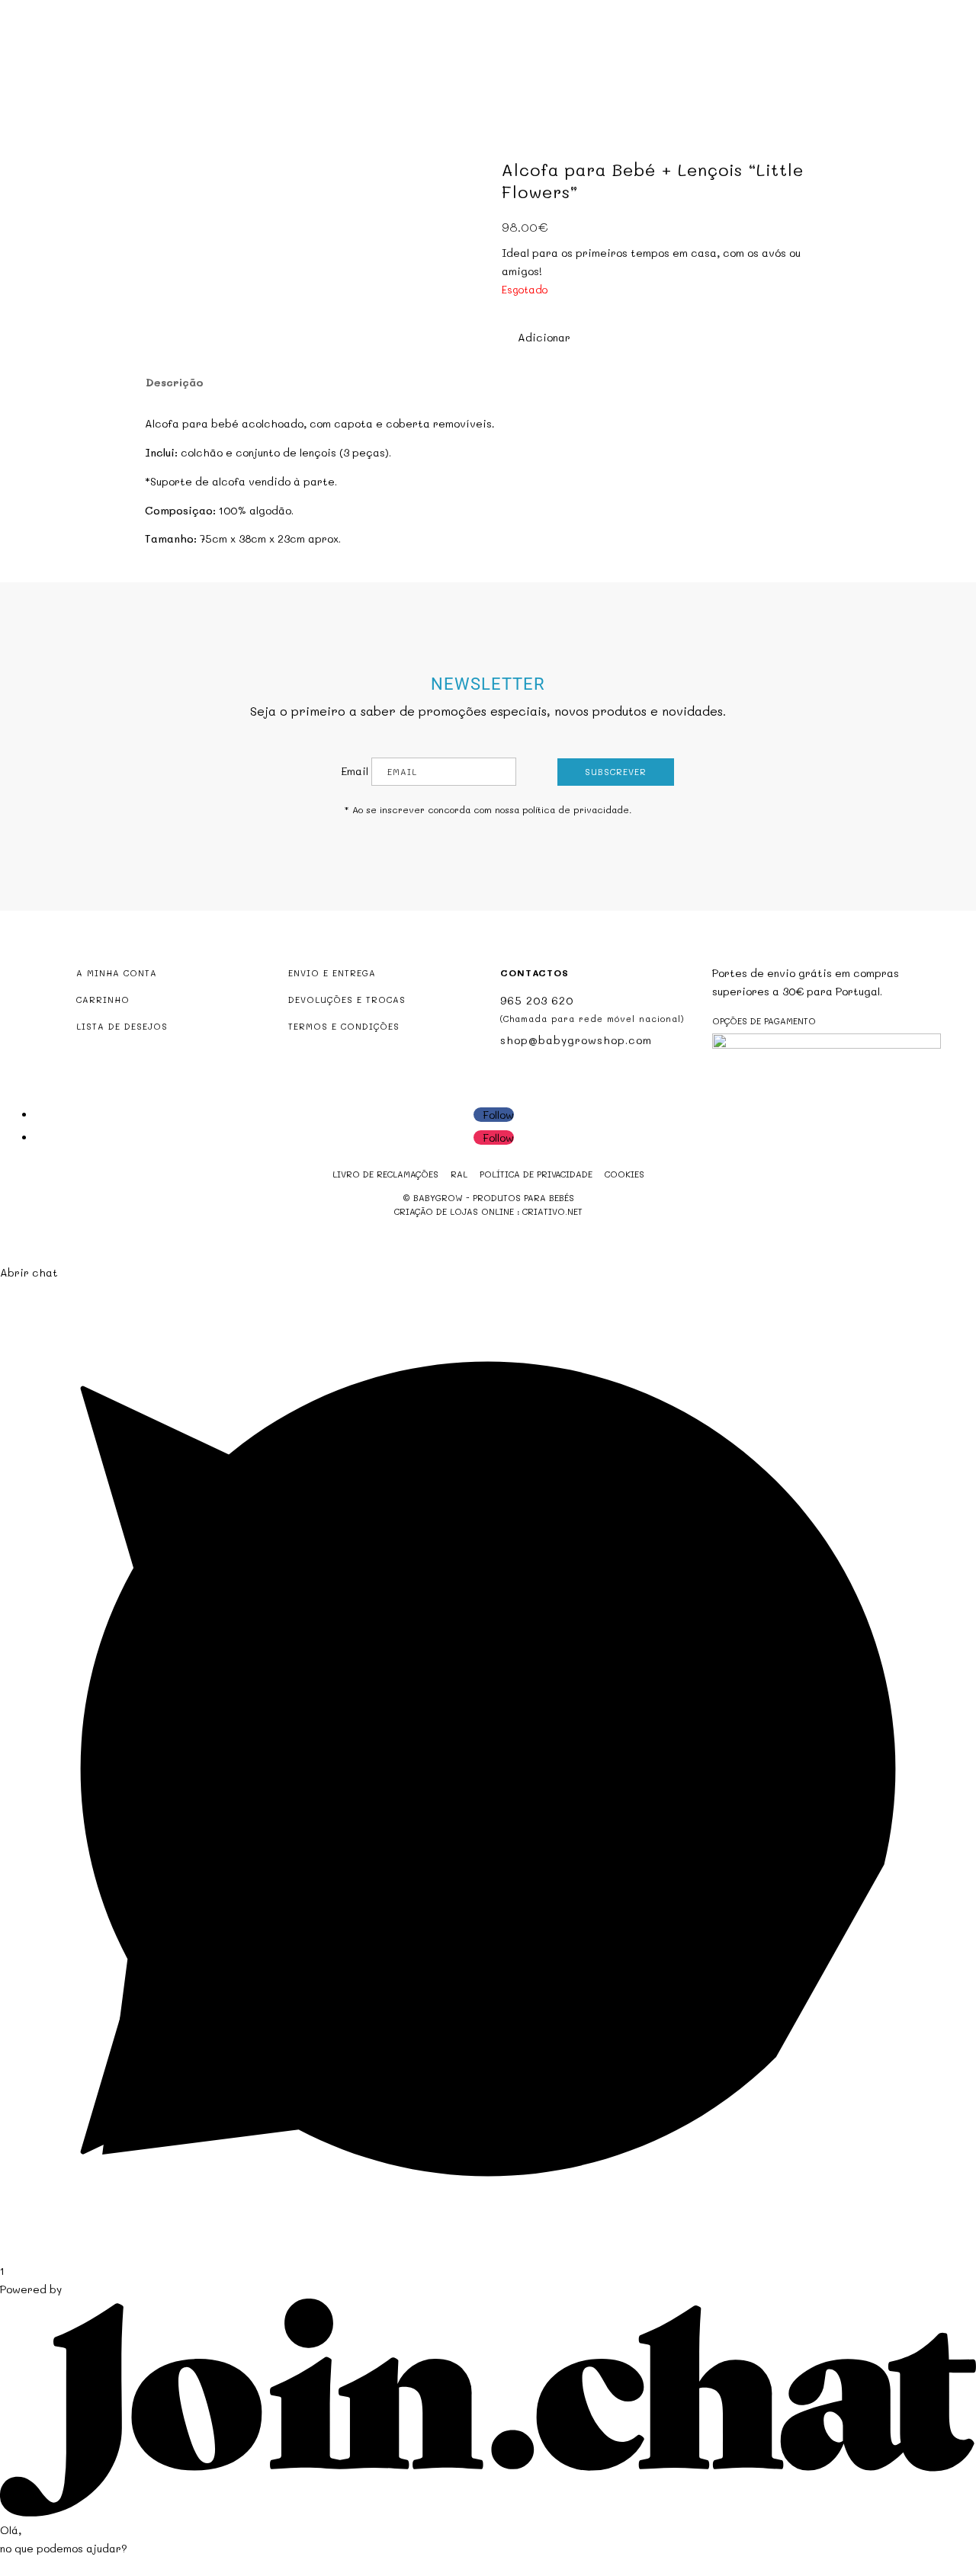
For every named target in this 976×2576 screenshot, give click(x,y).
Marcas (573, 74)
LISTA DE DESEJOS (122, 1026)
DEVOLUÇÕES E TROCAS (347, 1000)
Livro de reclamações (385, 1174)
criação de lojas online (454, 1211)
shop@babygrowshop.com (870, 13)
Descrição (175, 382)
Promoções (501, 74)
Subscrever (616, 772)
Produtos (406, 74)
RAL (459, 1174)
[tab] (173, 383)
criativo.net (552, 1211)
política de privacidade (576, 809)
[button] (536, 338)
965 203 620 (537, 1000)
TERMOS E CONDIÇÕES (344, 1026)
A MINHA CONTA (117, 973)
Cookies (624, 1174)
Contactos (644, 74)
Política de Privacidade (536, 1174)
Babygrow (331, 74)
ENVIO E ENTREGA (332, 973)
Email (355, 771)
